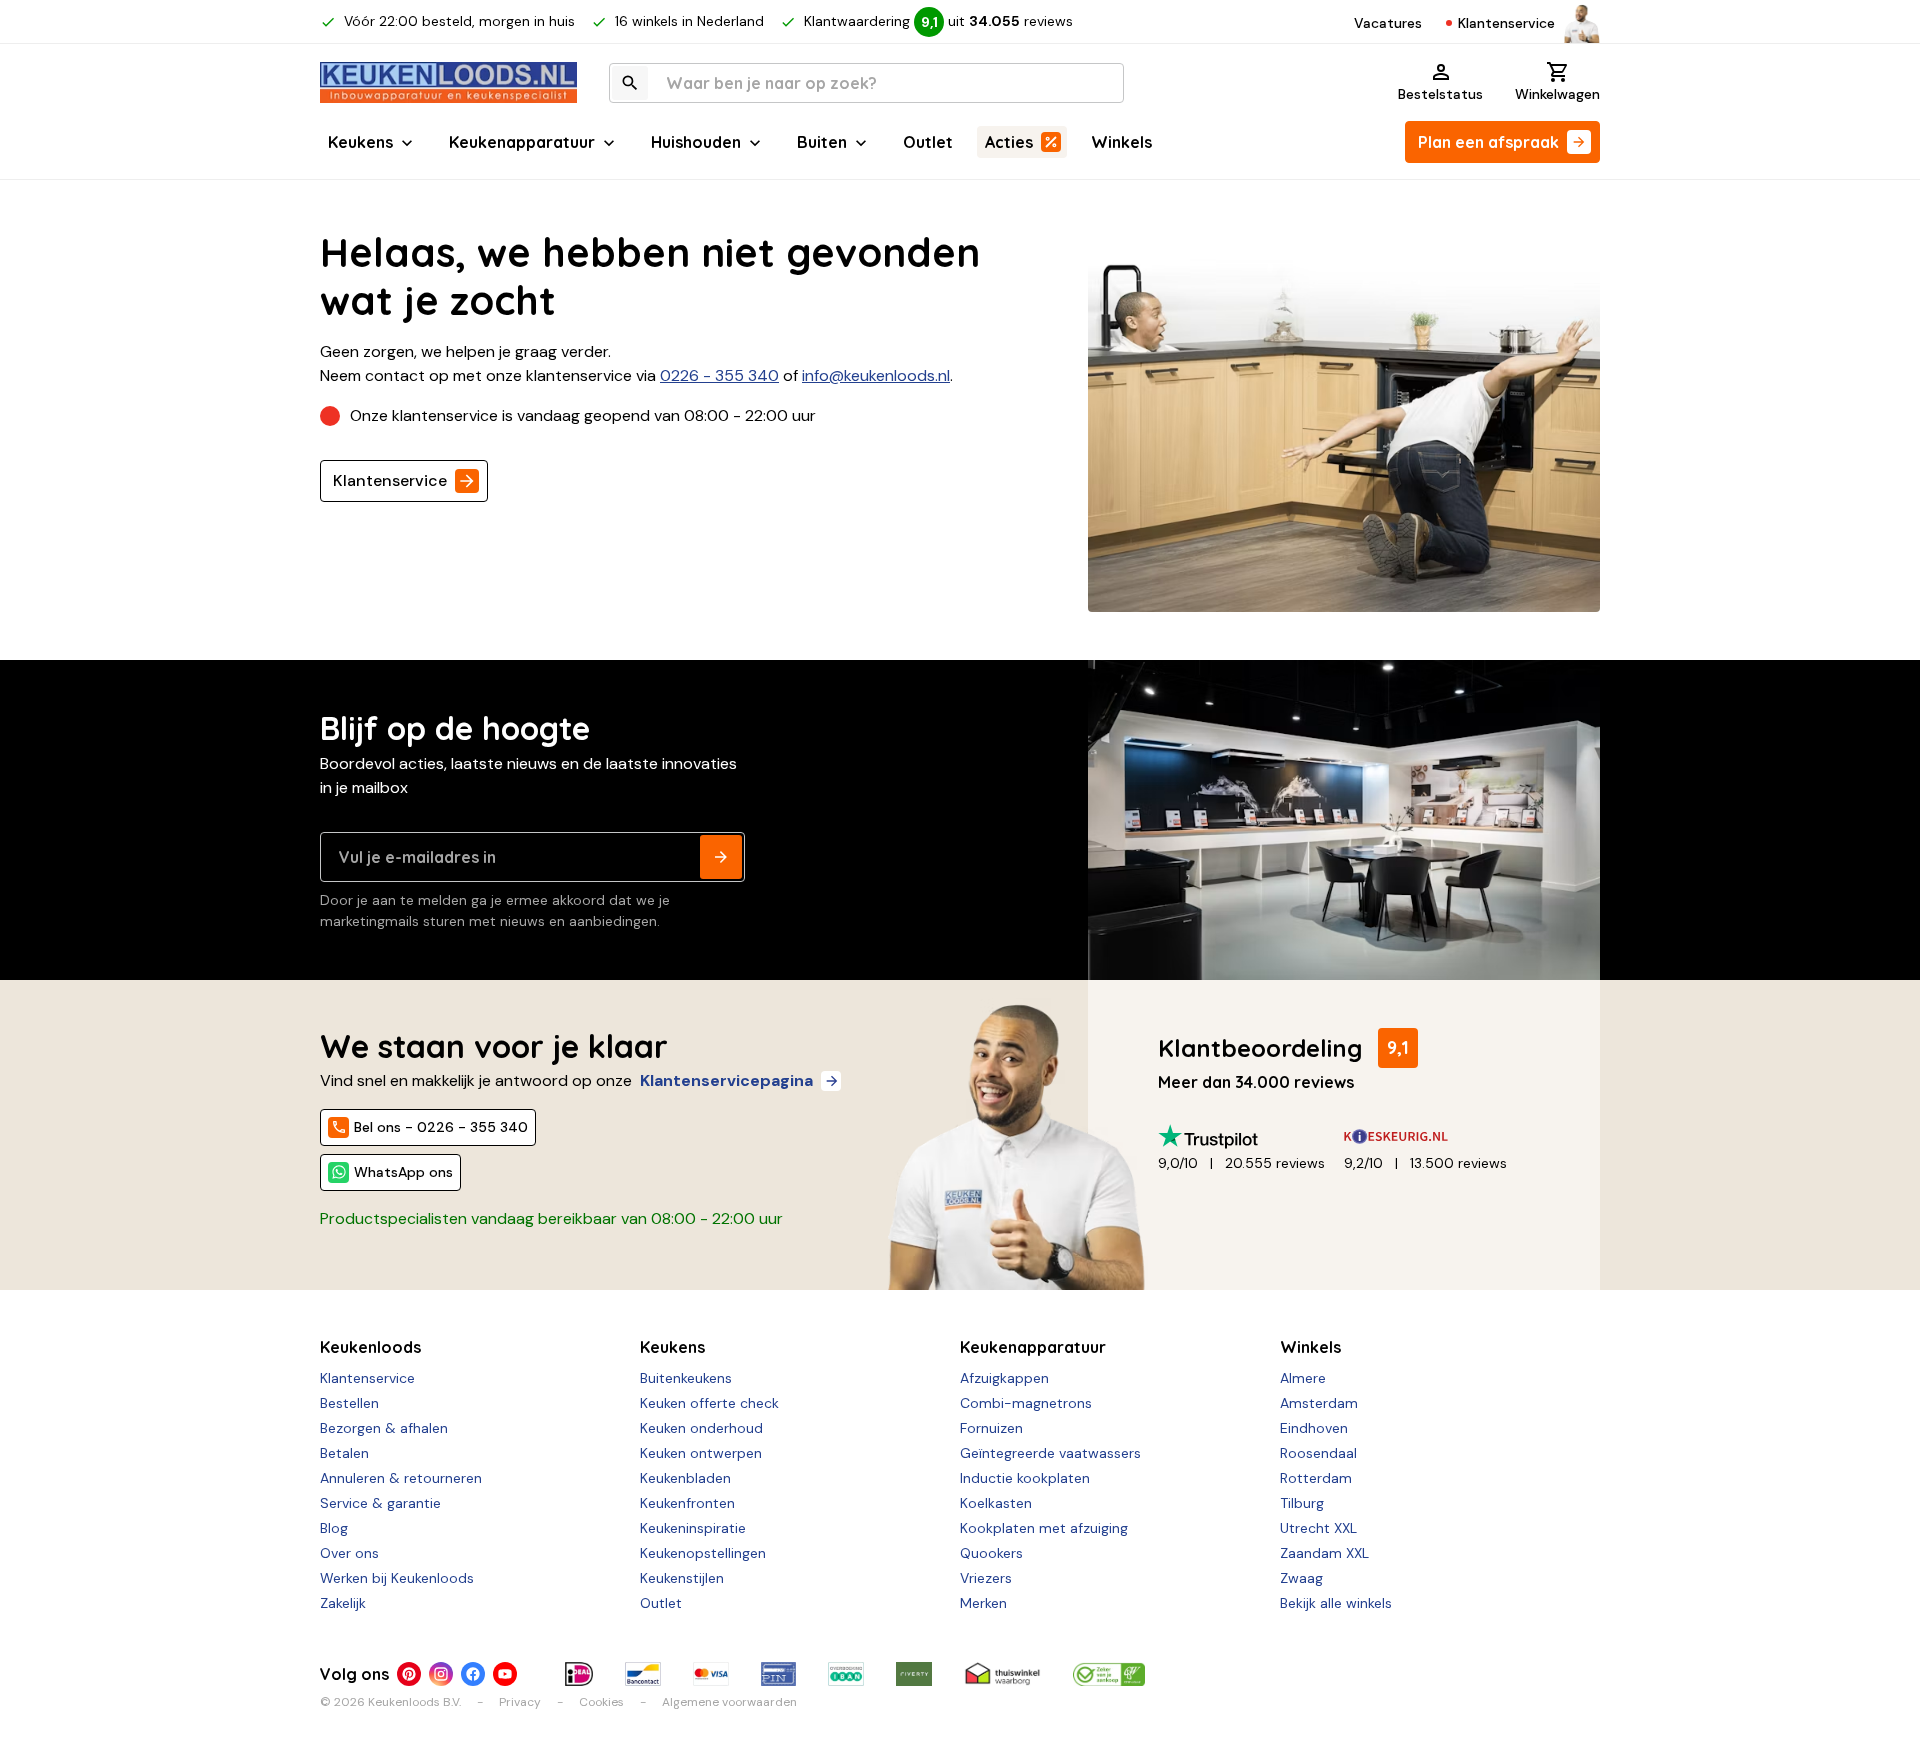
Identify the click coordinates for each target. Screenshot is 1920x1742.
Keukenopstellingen (703, 1553)
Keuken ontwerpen (701, 1453)
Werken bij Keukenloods (397, 1578)
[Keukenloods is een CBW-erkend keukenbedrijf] (1109, 1674)
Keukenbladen (685, 1478)
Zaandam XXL (1324, 1553)
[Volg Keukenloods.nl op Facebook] (473, 1674)
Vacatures (1388, 23)
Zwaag (1301, 1578)
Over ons (349, 1553)
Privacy (520, 1702)
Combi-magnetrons (1026, 1403)
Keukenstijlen (682, 1578)
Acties (1009, 142)
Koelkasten (996, 1503)
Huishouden (696, 142)
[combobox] (866, 83)
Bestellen (349, 1403)
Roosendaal (1318, 1453)
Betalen (344, 1453)
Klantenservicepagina (726, 1080)
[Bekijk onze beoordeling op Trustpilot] (1251, 1136)
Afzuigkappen (1004, 1378)
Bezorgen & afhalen (384, 1428)
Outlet (928, 142)
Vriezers (986, 1578)
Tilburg (1302, 1503)
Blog (334, 1528)
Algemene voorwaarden (729, 1702)
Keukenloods (370, 1347)
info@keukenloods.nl (876, 375)
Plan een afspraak (1488, 142)
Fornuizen (991, 1428)
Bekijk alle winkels (1336, 1603)
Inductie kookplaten (1025, 1478)
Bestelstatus (1440, 94)
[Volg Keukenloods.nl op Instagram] (441, 1674)
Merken (983, 1603)
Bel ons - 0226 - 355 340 (441, 1127)
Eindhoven (1314, 1428)
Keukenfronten (687, 1503)
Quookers (991, 1553)
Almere (1303, 1378)
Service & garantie (380, 1503)
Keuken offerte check (709, 1403)
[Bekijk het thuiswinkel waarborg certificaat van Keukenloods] (1002, 1674)
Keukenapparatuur (522, 142)
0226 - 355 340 (719, 375)
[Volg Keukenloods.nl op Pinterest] (409, 1674)
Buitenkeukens (686, 1378)
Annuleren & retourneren (401, 1478)
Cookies (601, 1702)
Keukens (360, 142)
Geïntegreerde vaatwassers (1050, 1453)
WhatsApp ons (403, 1172)
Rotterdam (1316, 1478)
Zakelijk (343, 1603)
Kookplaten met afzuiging (1044, 1528)
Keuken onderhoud (701, 1428)
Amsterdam (1319, 1403)
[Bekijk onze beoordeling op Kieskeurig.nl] (1437, 1136)
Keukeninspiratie (693, 1528)
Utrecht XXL (1318, 1528)
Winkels (1121, 142)
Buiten (822, 142)
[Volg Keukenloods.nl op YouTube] (505, 1674)
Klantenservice (1506, 23)
